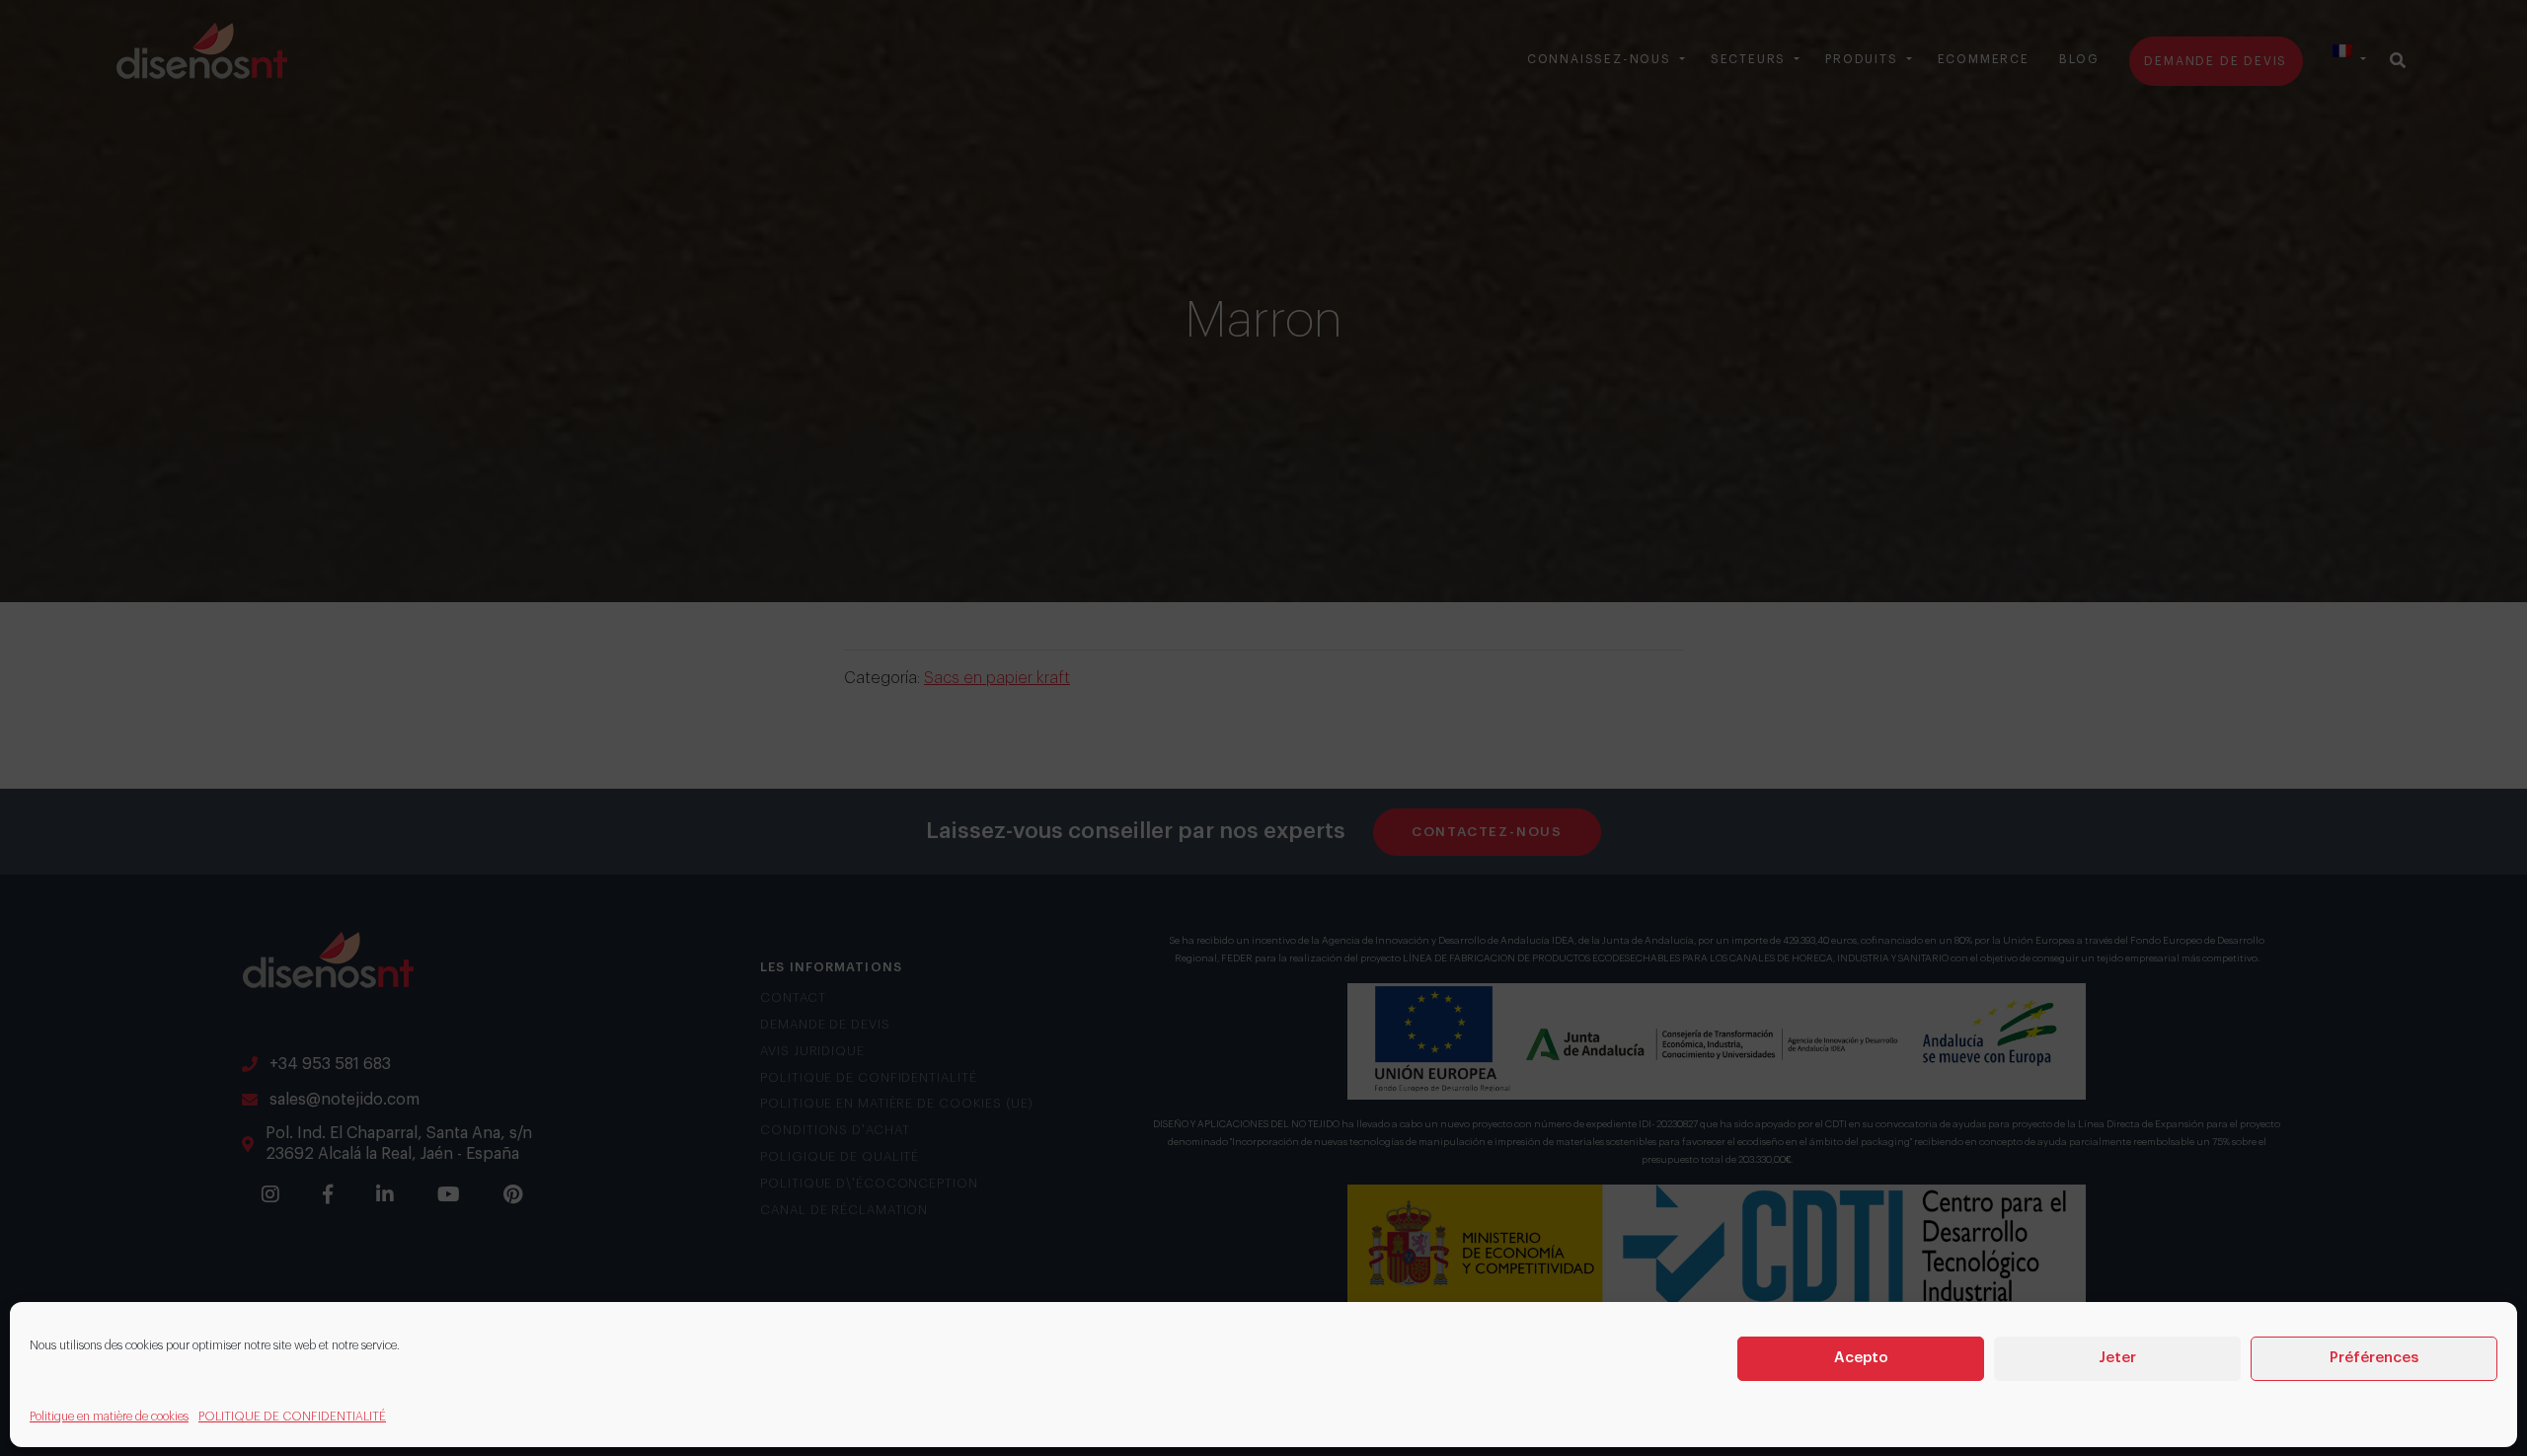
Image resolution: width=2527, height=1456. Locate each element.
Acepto (1861, 1358)
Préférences (2374, 1358)
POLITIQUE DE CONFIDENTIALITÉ (292, 1417)
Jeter (2117, 1358)
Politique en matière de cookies (109, 1417)
